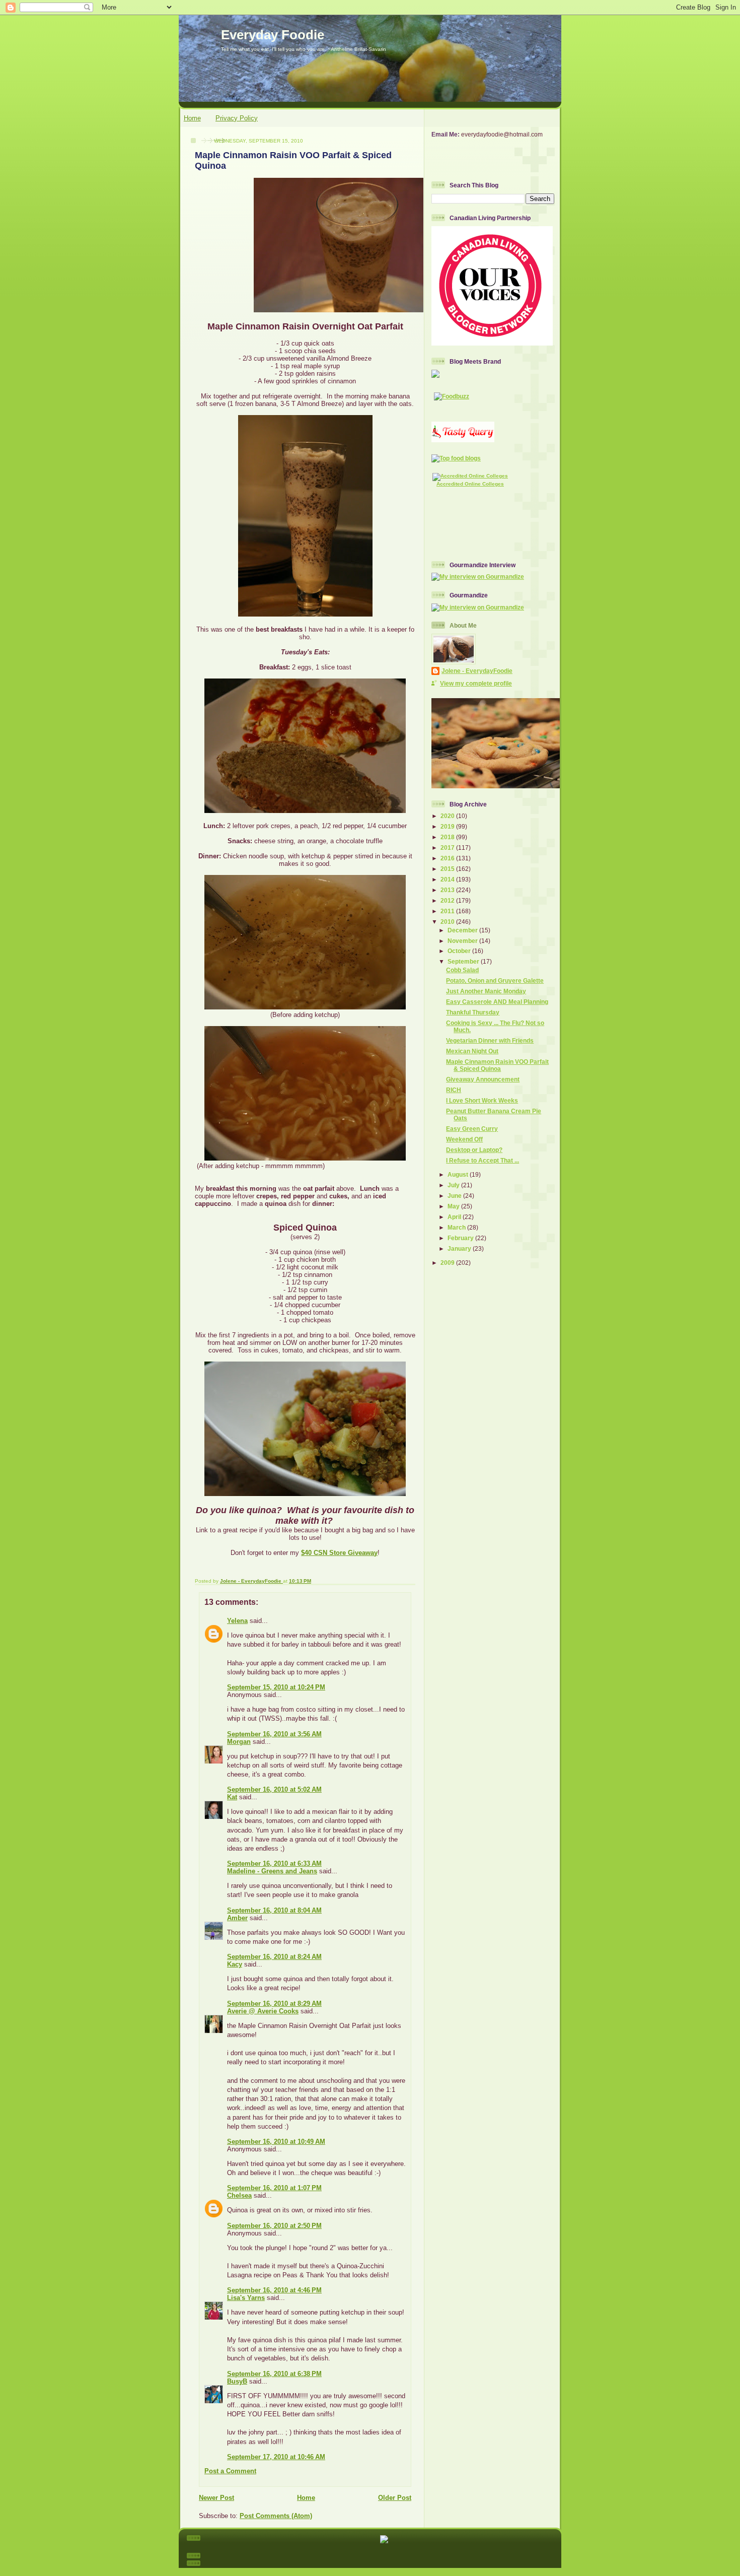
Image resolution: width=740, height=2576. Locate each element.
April (455, 1217)
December (463, 930)
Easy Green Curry (472, 1129)
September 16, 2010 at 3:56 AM (274, 1734)
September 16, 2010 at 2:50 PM (274, 2226)
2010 (448, 922)
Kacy (235, 1964)
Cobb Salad (462, 970)
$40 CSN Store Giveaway (339, 1553)
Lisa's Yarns (246, 2298)
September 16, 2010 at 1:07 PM (274, 2188)
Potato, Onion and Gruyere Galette (495, 980)
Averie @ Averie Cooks (263, 2011)
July (454, 1185)
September (464, 961)
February (461, 1238)
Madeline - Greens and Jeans (272, 1871)
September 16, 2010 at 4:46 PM (274, 2290)
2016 (448, 858)
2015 (448, 869)
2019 (448, 826)
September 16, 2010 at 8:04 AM (274, 1910)
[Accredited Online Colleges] (470, 476)
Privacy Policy (237, 118)
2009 (448, 1263)
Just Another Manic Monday (486, 991)
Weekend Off (464, 1139)
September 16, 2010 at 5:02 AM (274, 1789)
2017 (448, 848)
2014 (448, 879)
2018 (448, 837)
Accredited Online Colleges (470, 484)
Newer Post (216, 2498)
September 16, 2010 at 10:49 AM (276, 2142)
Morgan (239, 1742)
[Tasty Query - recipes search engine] (463, 440)
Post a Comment (230, 2471)
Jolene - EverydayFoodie (477, 671)
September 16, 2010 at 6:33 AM (274, 1863)
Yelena (237, 1621)
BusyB (237, 2381)
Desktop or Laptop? (474, 1150)
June (455, 1196)
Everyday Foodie (273, 35)
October (460, 951)
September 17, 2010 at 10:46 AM (276, 2457)
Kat (232, 1797)
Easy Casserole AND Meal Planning (497, 1002)
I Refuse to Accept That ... (483, 1160)
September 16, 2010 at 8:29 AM (274, 2004)
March (457, 1227)
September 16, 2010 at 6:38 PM (274, 2374)
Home (192, 118)
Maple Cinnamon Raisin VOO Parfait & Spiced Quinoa (497, 1065)
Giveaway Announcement (483, 1079)
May (454, 1206)
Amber (237, 1918)
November (463, 941)
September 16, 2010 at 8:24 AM (274, 1957)
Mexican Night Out (472, 1051)
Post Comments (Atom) (276, 2516)
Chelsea (239, 2195)
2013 (448, 890)
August (459, 1174)
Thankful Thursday (473, 1012)
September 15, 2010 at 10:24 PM (276, 1687)
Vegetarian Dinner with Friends (490, 1040)
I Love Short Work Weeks (482, 1100)
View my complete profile (476, 683)
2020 (448, 816)
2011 (448, 911)
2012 (448, 900)
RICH (454, 1090)
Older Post (395, 2498)
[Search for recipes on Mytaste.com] (456, 458)
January (460, 1248)
